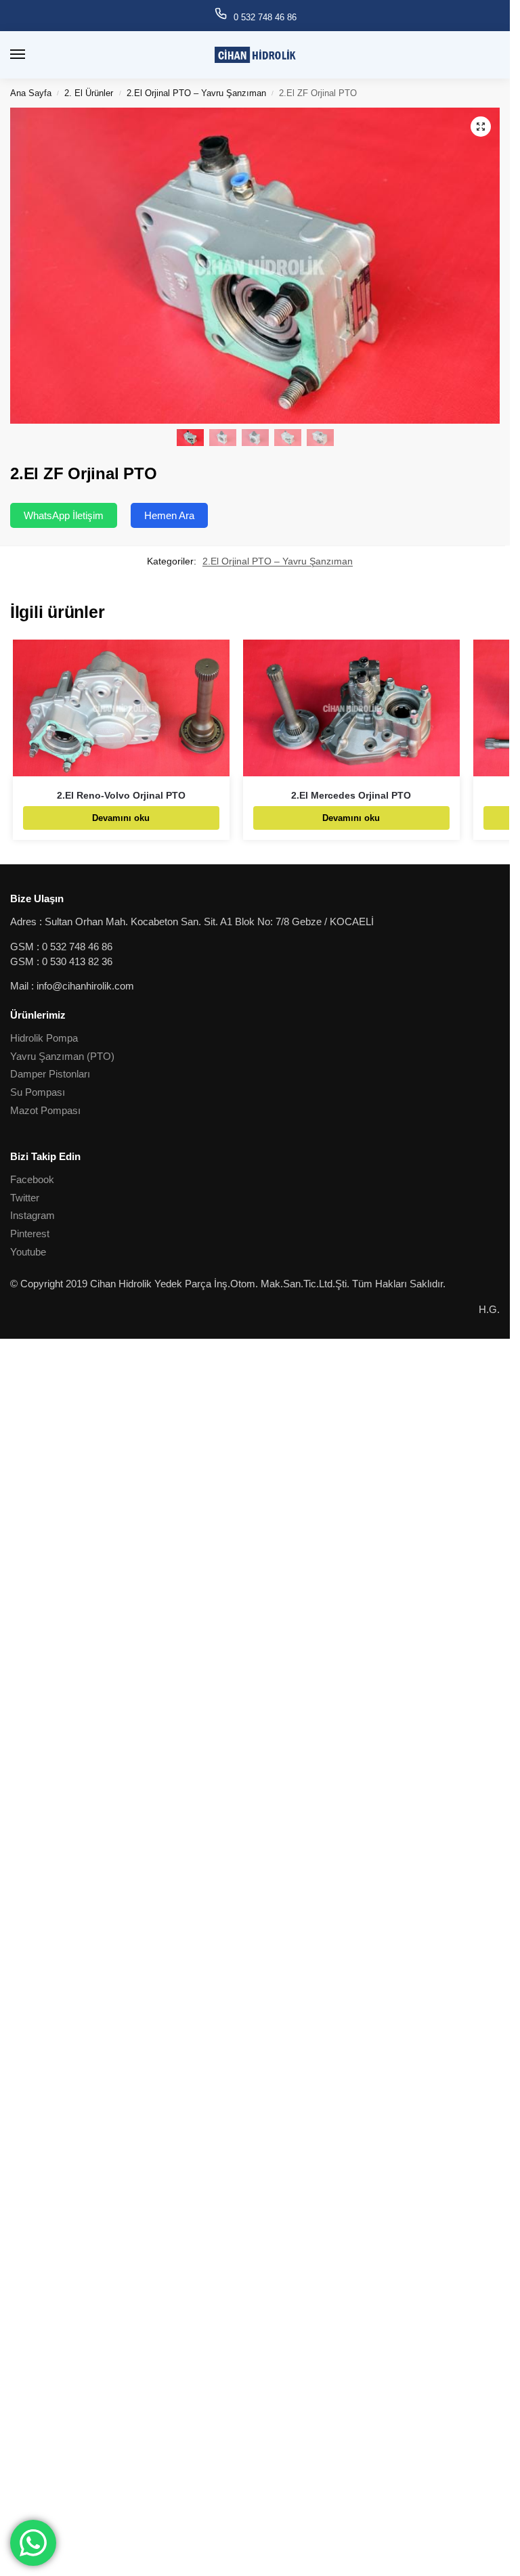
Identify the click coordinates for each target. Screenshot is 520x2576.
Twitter (25, 1198)
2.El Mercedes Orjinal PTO (351, 796)
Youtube (28, 1252)
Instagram (32, 1216)
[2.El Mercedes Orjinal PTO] (351, 708)
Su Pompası (38, 1092)
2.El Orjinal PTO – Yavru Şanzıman (196, 93)
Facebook (32, 1180)
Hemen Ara (169, 515)
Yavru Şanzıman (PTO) (62, 1057)
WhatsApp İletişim (64, 515)
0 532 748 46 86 (265, 17)
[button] (481, 127)
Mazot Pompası (45, 1111)
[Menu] (30, 55)
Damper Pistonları (50, 1074)
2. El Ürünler (89, 93)
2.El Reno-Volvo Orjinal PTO (121, 796)
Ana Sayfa (31, 93)
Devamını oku (121, 818)
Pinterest (30, 1234)
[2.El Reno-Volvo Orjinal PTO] (121, 708)
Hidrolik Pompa (44, 1038)
